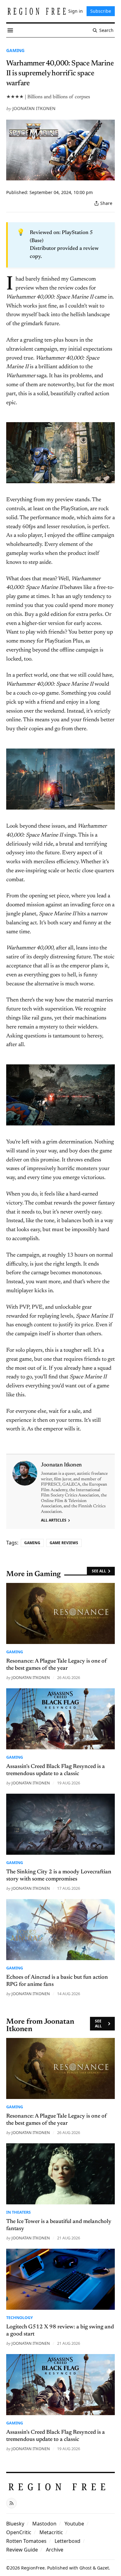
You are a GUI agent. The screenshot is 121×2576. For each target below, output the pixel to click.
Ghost (85, 2568)
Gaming (15, 50)
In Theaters (18, 2212)
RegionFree (33, 2568)
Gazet (103, 2568)
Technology (20, 2318)
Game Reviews (64, 1543)
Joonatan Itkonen (34, 108)
